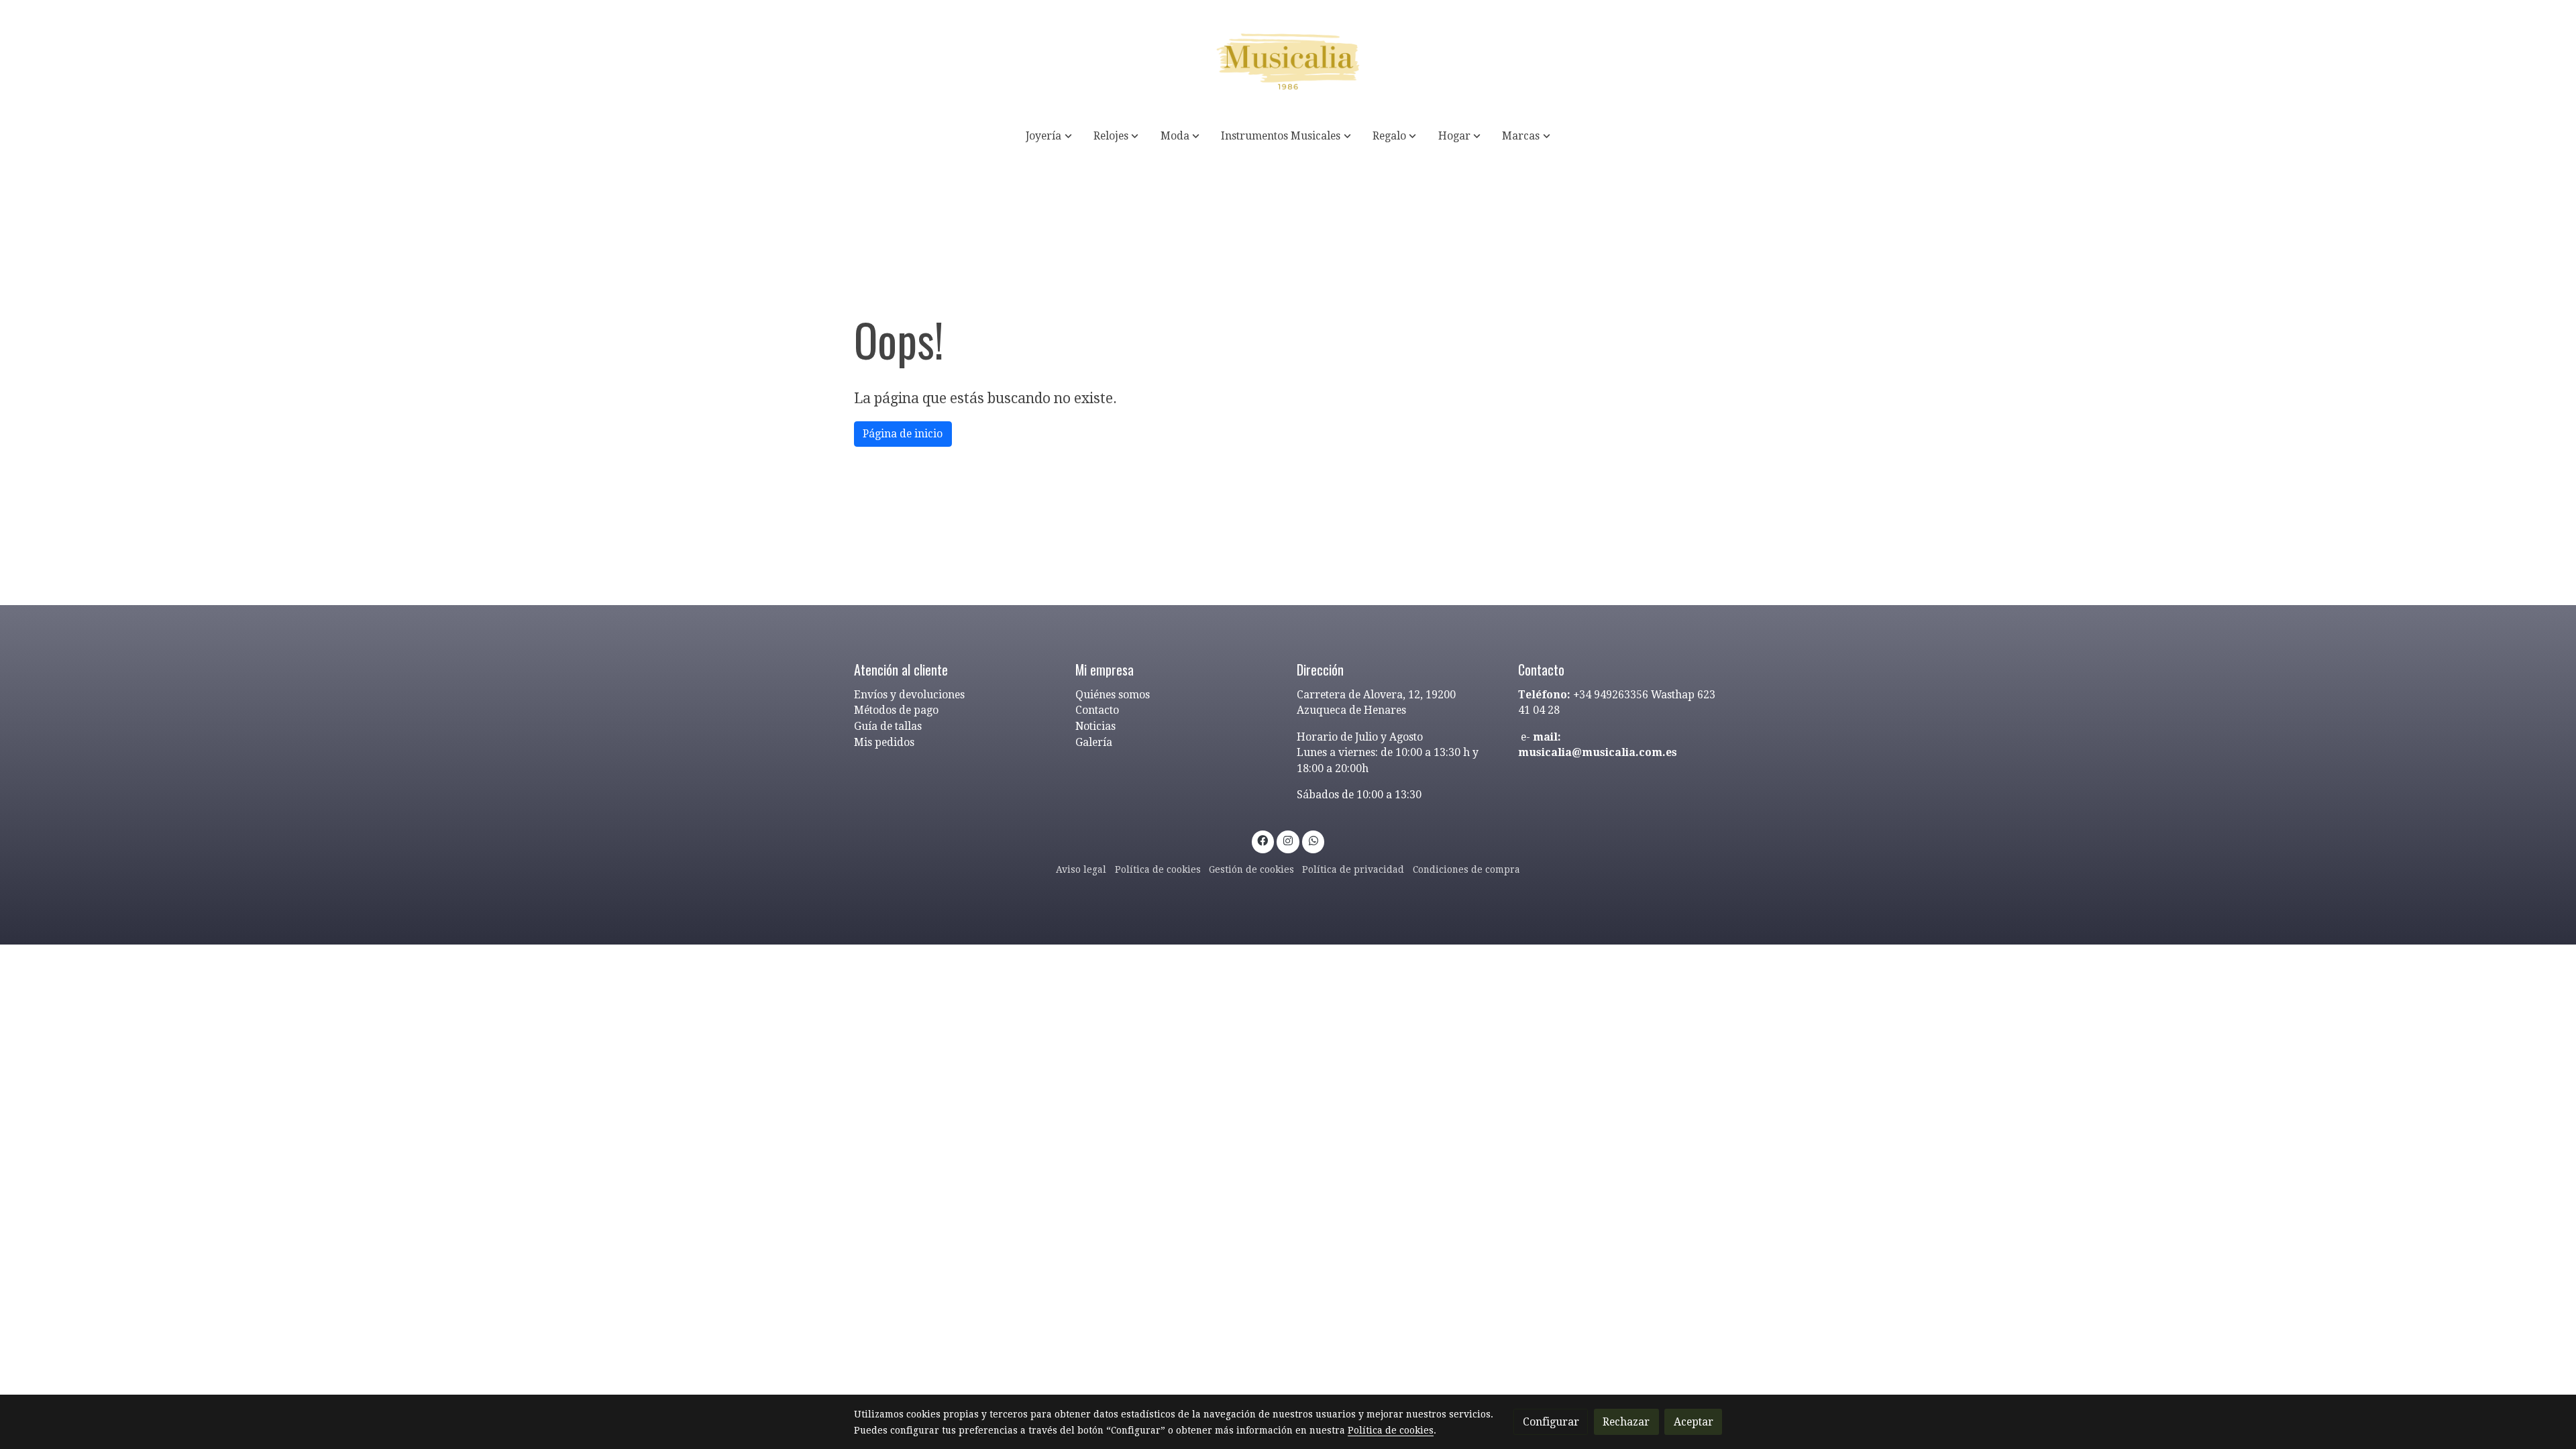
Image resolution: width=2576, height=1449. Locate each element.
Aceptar (1694, 1422)
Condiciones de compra (1466, 869)
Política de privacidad (1353, 869)
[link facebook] (1263, 840)
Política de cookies (1158, 869)
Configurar (1551, 1422)
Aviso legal (1081, 869)
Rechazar (1626, 1422)
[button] (1049, 136)
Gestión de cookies (1251, 869)
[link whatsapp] (1313, 840)
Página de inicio (903, 434)
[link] (1288, 59)
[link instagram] (1288, 840)
